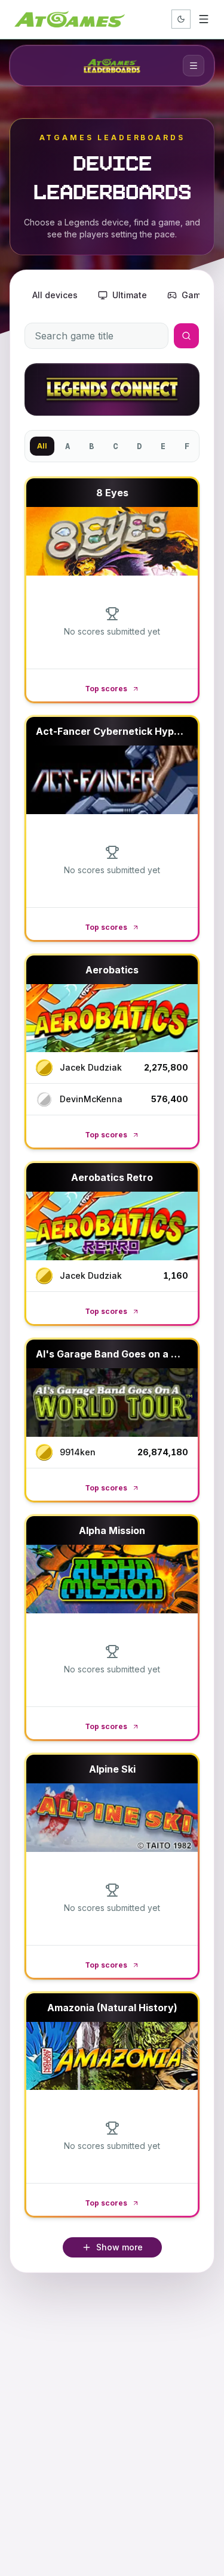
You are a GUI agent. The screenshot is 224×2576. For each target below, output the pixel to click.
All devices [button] (55, 295)
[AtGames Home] (70, 19)
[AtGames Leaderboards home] (112, 66)
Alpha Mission (112, 1530)
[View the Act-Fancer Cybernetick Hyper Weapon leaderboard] (112, 780)
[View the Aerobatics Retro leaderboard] (112, 1226)
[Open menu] (204, 19)
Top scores (106, 689)
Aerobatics (112, 970)
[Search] (186, 336)
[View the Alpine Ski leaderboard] (112, 1818)
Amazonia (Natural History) (112, 2008)
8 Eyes (112, 493)
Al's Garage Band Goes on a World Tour (130, 1354)
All (42, 446)
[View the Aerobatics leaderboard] (112, 1018)
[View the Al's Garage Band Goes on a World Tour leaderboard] (112, 1403)
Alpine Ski (112, 1769)
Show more (119, 2247)
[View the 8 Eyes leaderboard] (112, 541)
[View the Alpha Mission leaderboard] (112, 1579)
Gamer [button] (195, 295)
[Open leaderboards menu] (194, 66)
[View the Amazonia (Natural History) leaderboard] (112, 2056)
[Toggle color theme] (181, 19)
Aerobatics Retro (112, 1177)
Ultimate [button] (130, 295)
